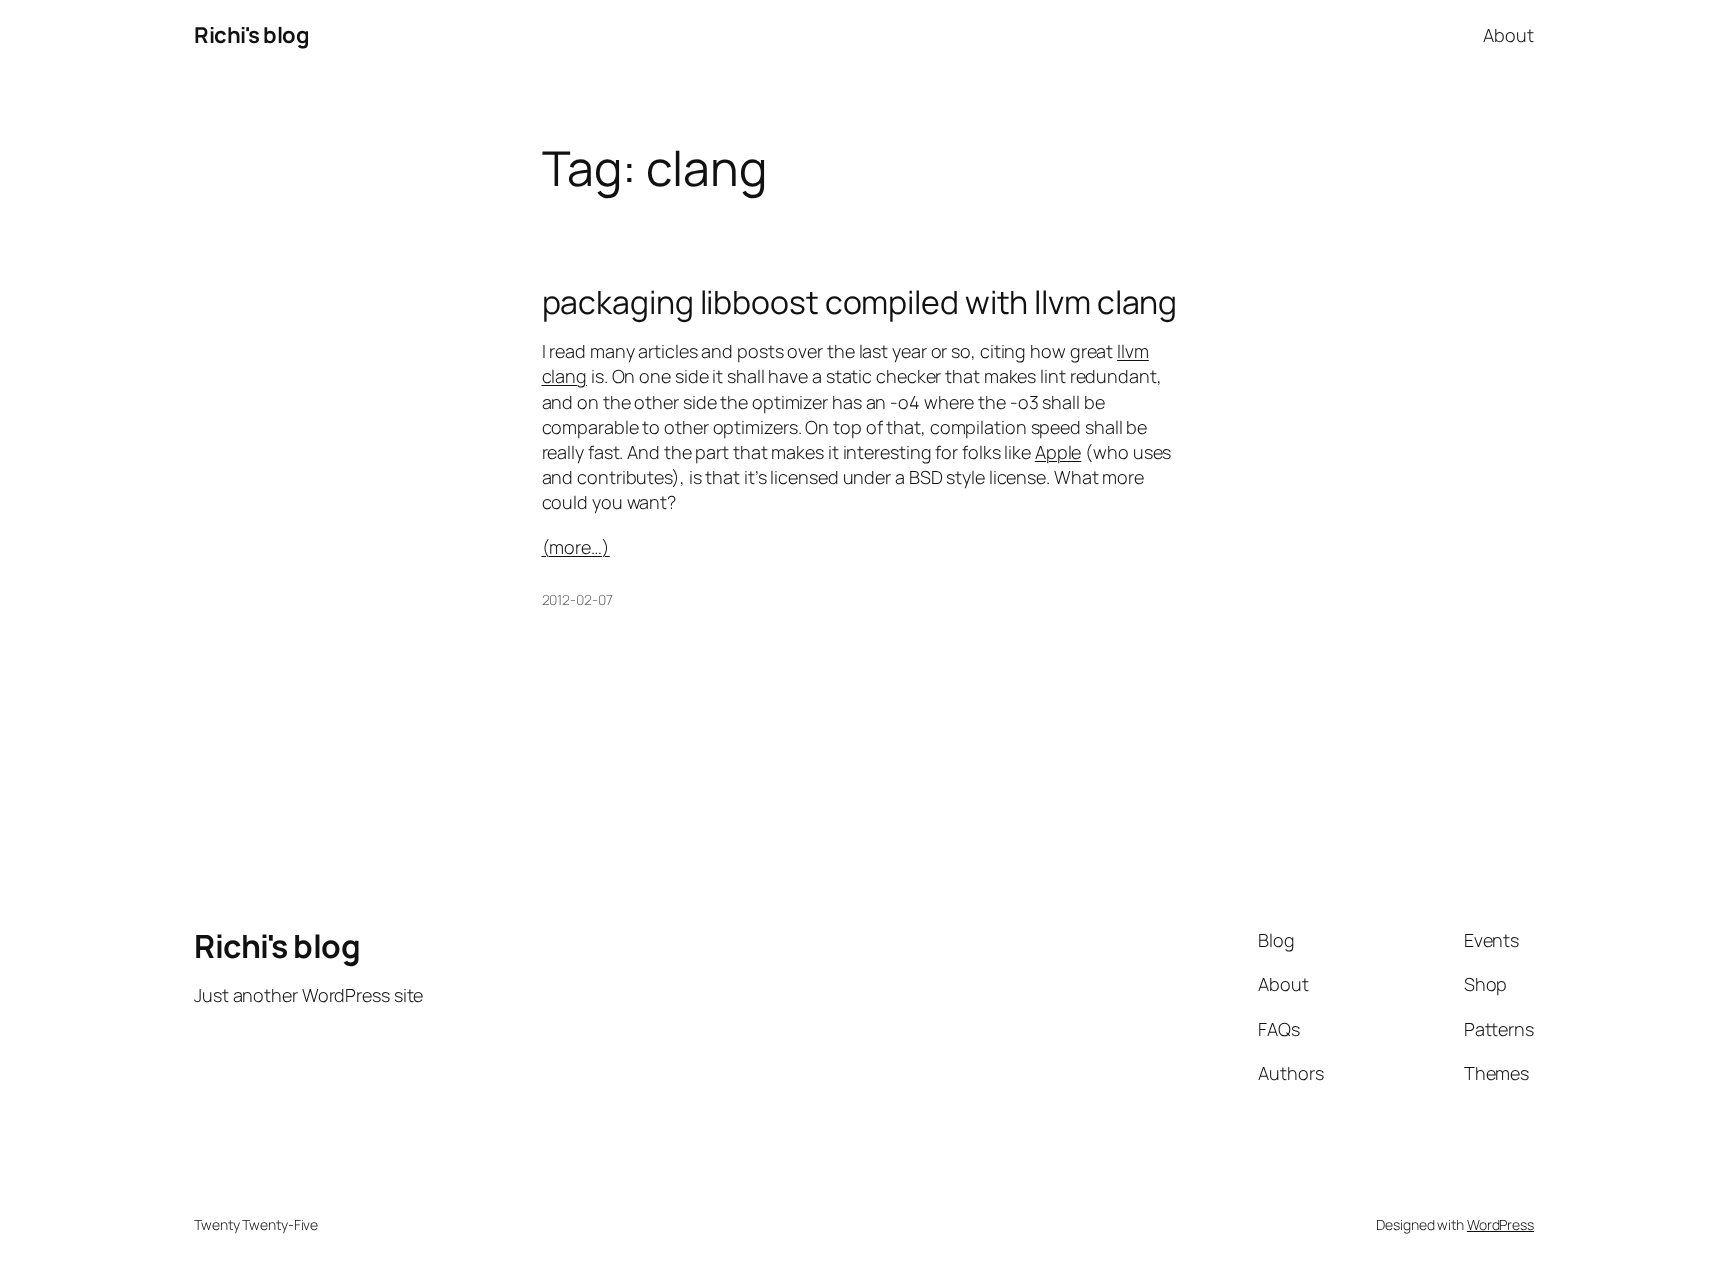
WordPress (1500, 1224)
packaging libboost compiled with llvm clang (860, 302)
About (1508, 35)
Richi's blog (251, 35)
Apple (1058, 452)
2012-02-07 (577, 599)
